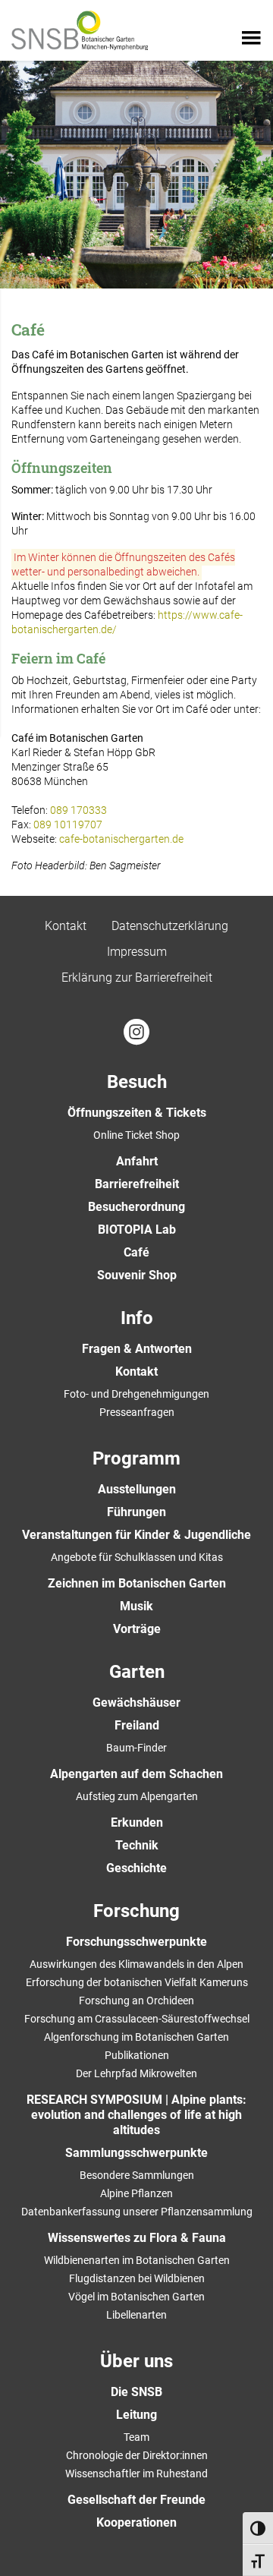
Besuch (137, 1082)
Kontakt (66, 926)
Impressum (137, 952)
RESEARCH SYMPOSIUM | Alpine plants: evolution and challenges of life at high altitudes (136, 2115)
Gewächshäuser (136, 1703)
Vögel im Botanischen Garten (136, 2297)
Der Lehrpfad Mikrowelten (136, 2073)
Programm (136, 1458)
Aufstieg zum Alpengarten (137, 1796)
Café (136, 1252)
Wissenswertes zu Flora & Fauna (137, 2238)
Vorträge (137, 1629)
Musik (136, 1606)
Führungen (136, 1512)
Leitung (136, 2415)
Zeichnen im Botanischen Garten (137, 1583)
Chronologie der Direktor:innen (137, 2455)
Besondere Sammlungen (137, 2175)
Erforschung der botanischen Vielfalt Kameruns (137, 1982)
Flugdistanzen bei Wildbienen (137, 2278)
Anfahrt (137, 1161)
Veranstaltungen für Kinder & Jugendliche (136, 1535)
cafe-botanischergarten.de (121, 839)
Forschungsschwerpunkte (136, 1942)
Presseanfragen (137, 1412)
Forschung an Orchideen (136, 2001)
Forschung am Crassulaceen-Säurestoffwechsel (137, 2019)
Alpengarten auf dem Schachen (136, 1774)
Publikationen (137, 2055)
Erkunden (137, 1822)
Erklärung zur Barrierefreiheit (137, 977)
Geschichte (136, 1868)
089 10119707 (68, 825)
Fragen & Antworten (137, 1349)
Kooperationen (136, 2522)
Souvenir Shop (137, 1275)
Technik (137, 1845)
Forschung (136, 1911)
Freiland (137, 1725)
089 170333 (78, 810)
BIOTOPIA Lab (137, 1230)
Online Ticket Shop (136, 1135)
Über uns (136, 2361)
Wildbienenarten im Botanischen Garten (137, 2260)
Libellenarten (136, 2315)
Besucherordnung (136, 1207)
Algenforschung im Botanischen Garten (136, 2037)
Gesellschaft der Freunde (136, 2500)
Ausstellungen (137, 1489)
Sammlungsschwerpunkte (136, 2153)
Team (136, 2437)
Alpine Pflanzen (136, 2193)
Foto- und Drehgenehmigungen (136, 1394)
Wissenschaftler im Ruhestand (136, 2474)
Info (137, 1318)
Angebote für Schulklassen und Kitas (137, 1557)
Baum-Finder (136, 1748)
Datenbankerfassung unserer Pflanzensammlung (137, 2212)
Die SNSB (136, 2392)
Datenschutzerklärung (170, 926)
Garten (137, 1672)
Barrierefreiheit (137, 1184)
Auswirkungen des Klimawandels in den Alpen (136, 1964)
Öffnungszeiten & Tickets (137, 1113)
